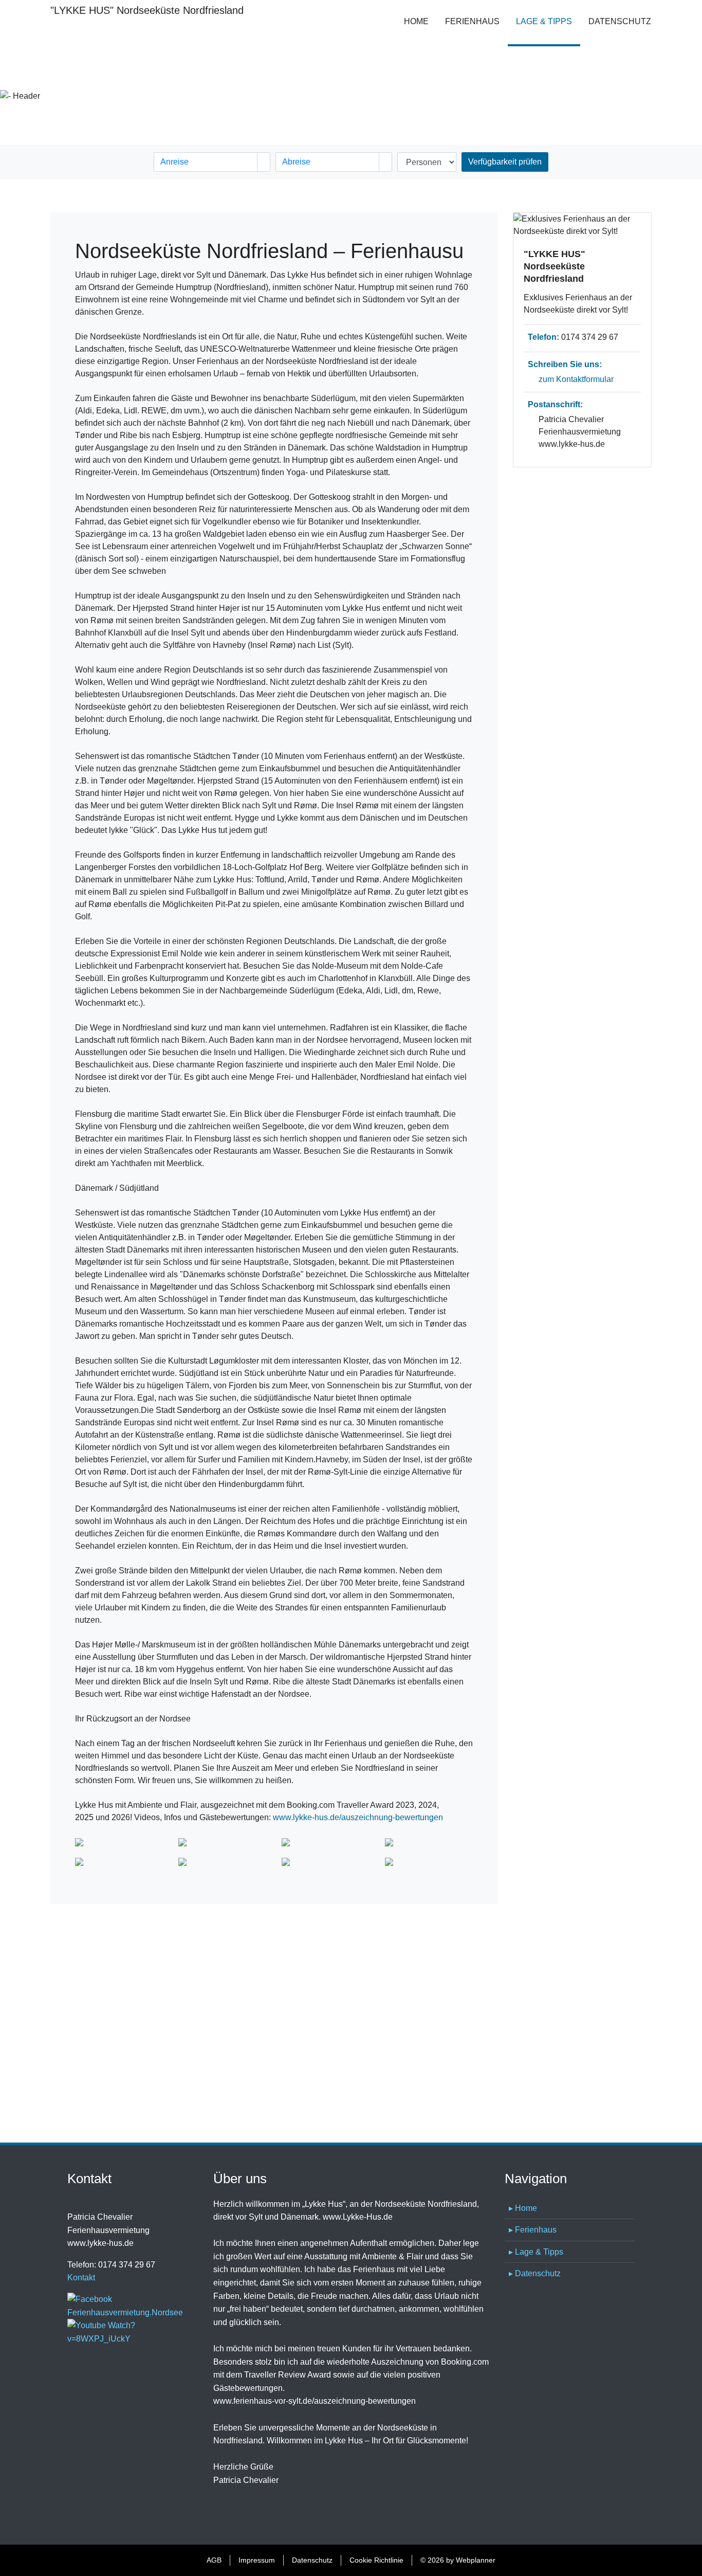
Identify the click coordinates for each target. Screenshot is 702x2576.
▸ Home (523, 2208)
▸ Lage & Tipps (536, 2252)
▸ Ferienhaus (533, 2230)
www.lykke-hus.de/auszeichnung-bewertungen (358, 1817)
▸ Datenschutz (535, 2273)
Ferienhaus (472, 21)
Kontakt (81, 2278)
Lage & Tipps (548, 21)
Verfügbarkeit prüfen (505, 162)
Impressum (257, 2560)
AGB (214, 2560)
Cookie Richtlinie (376, 2560)
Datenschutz (620, 21)
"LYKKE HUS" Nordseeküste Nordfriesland (127, 10)
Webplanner (476, 2560)
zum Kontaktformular (576, 379)
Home (416, 21)
